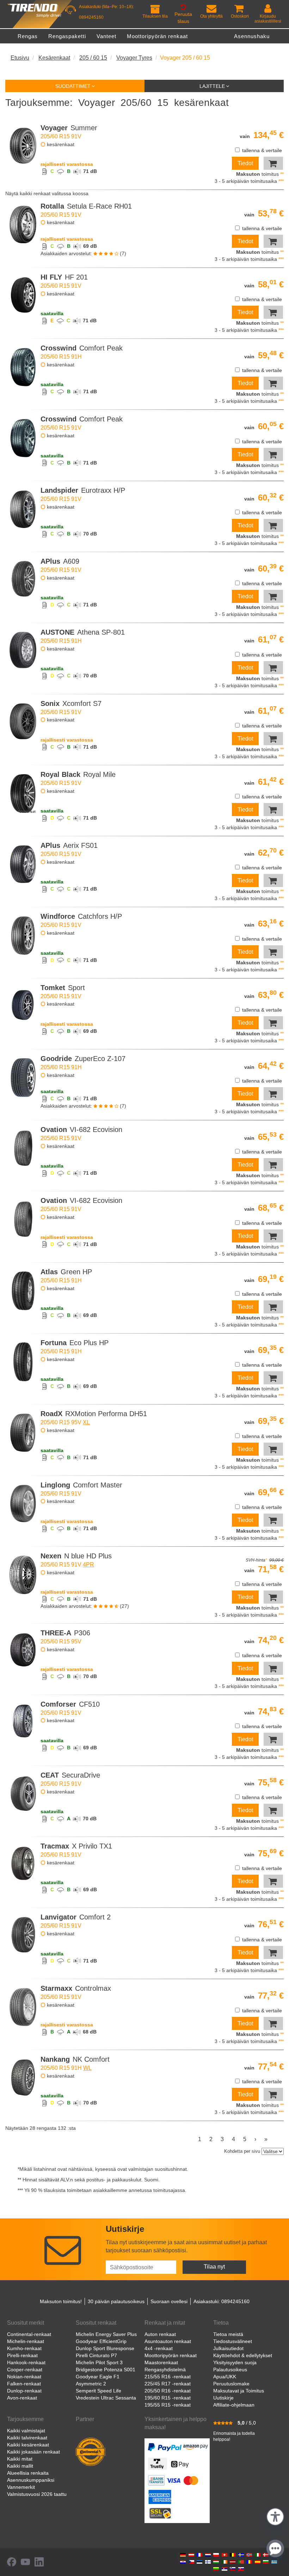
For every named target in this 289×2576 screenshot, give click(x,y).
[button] (275, 2516)
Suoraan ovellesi (169, 2301)
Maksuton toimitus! (61, 2301)
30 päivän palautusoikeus (116, 2301)
